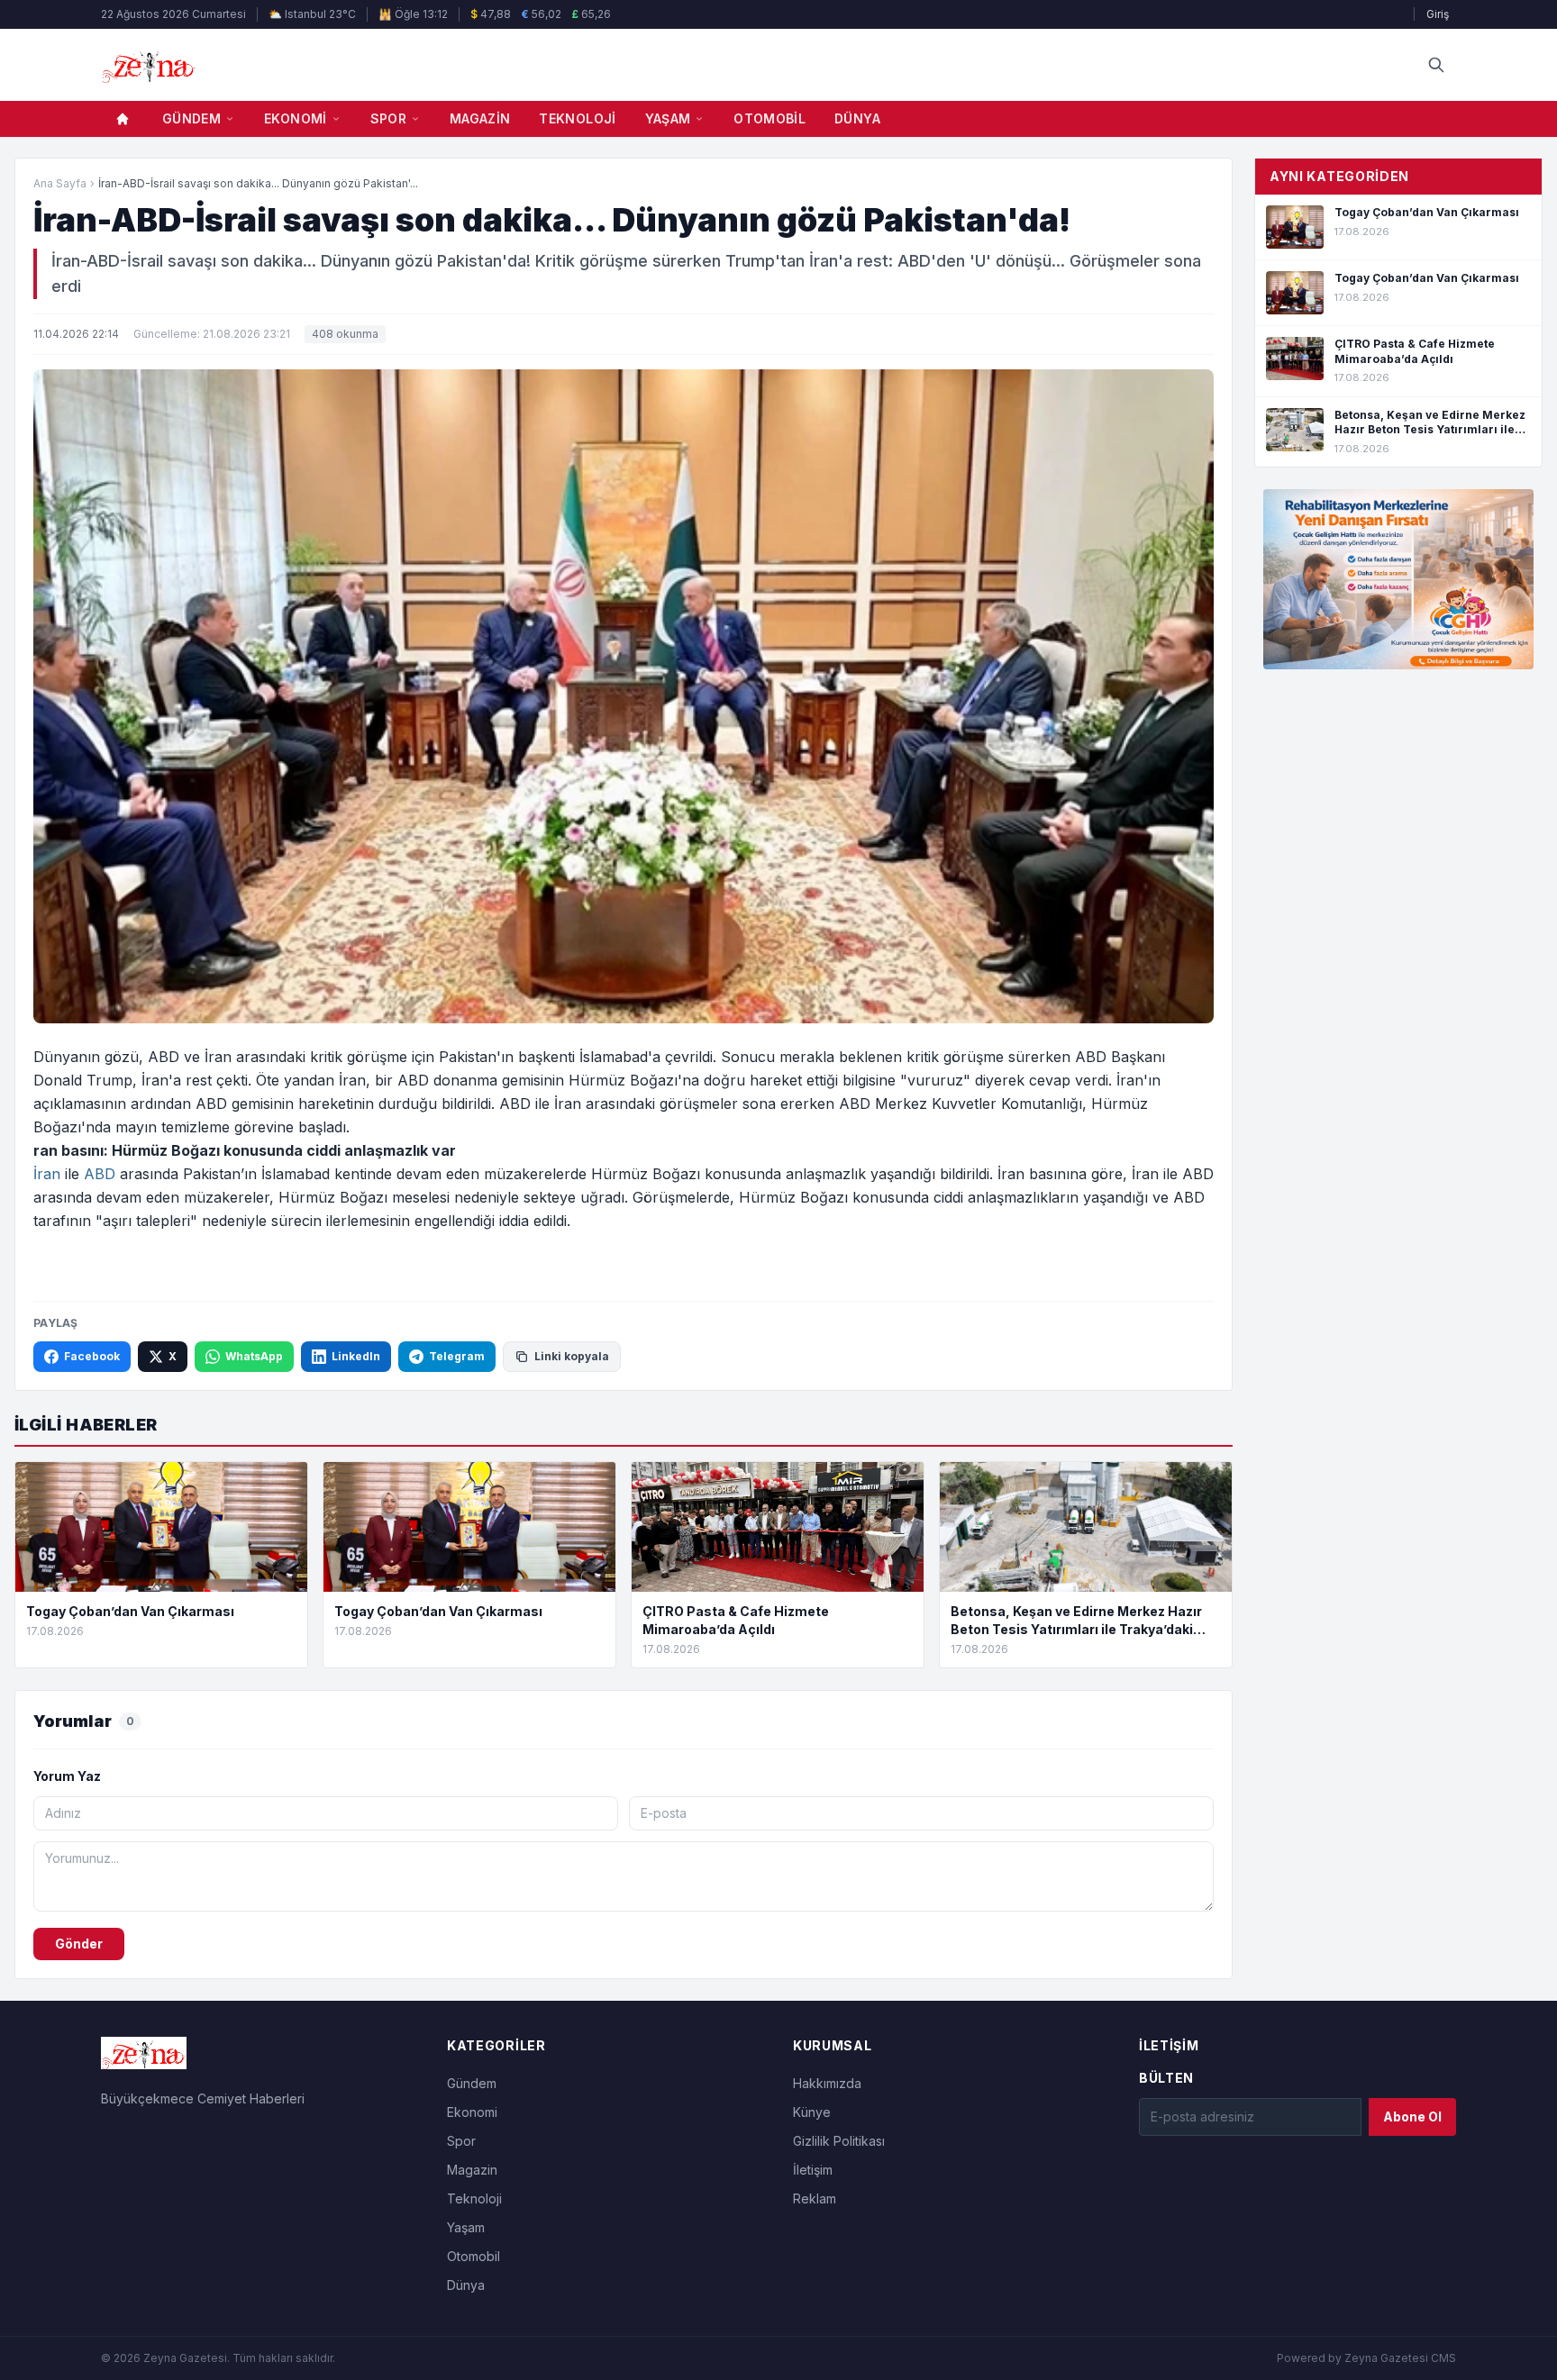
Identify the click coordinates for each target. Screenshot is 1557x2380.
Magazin (480, 118)
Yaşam (668, 118)
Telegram (457, 1356)
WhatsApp (254, 1356)
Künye (812, 2112)
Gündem (191, 118)
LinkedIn (356, 1356)
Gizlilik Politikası (839, 2141)
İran (47, 1174)
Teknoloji (577, 118)
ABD (100, 1174)
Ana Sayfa (60, 183)
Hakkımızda (827, 2083)
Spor (388, 118)
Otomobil (769, 118)
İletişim (813, 2170)
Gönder (79, 1944)
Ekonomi (295, 118)
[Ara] (1436, 65)
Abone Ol (1412, 2117)
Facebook (92, 1356)
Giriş (1438, 14)
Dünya (857, 118)
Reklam (815, 2198)
